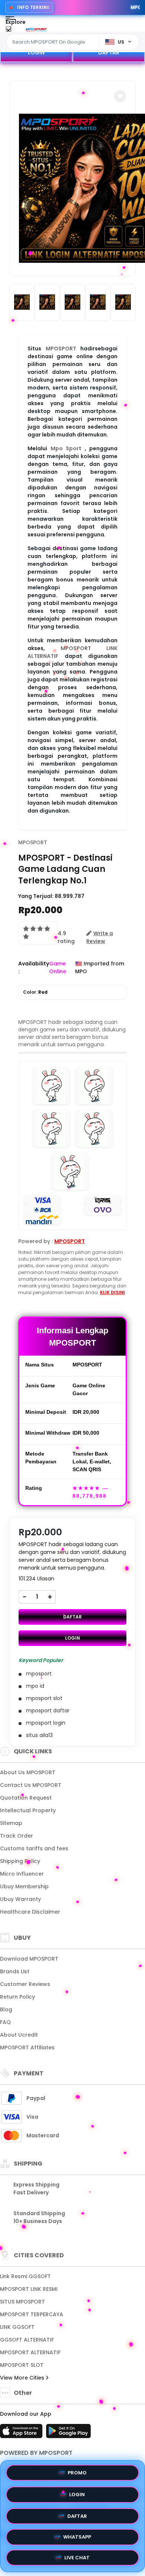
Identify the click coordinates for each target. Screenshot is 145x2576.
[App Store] (22, 2433)
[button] (120, 96)
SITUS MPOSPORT (22, 2302)
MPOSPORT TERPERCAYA (32, 2314)
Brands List (15, 1971)
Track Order (17, 1836)
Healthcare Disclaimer (30, 1912)
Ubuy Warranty (20, 1899)
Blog (6, 2009)
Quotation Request (26, 1798)
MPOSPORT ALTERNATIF (30, 2352)
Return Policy (17, 1997)
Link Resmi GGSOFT (25, 2276)
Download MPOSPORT (29, 1959)
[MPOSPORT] (36, 29)
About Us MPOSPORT (28, 1772)
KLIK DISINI (112, 1292)
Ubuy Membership (24, 1886)
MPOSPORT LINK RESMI (29, 2289)
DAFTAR (109, 53)
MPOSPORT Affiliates (27, 2047)
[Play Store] (68, 2433)
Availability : (34, 967)
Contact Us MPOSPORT (31, 1785)
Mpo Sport (66, 448)
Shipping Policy (20, 1861)
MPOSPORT (61, 349)
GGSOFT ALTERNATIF (27, 2340)
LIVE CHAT (77, 2559)
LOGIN (36, 53)
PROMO (77, 2470)
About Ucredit (19, 2035)
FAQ (5, 2022)
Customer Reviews (25, 1984)
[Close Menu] (8, 31)
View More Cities (23, 2378)
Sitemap (11, 1823)
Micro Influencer (22, 1874)
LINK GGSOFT (17, 2327)
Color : (35, 992)
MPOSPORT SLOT (22, 2365)
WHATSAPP (77, 2536)
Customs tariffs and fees (34, 1848)
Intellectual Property (28, 1810)
